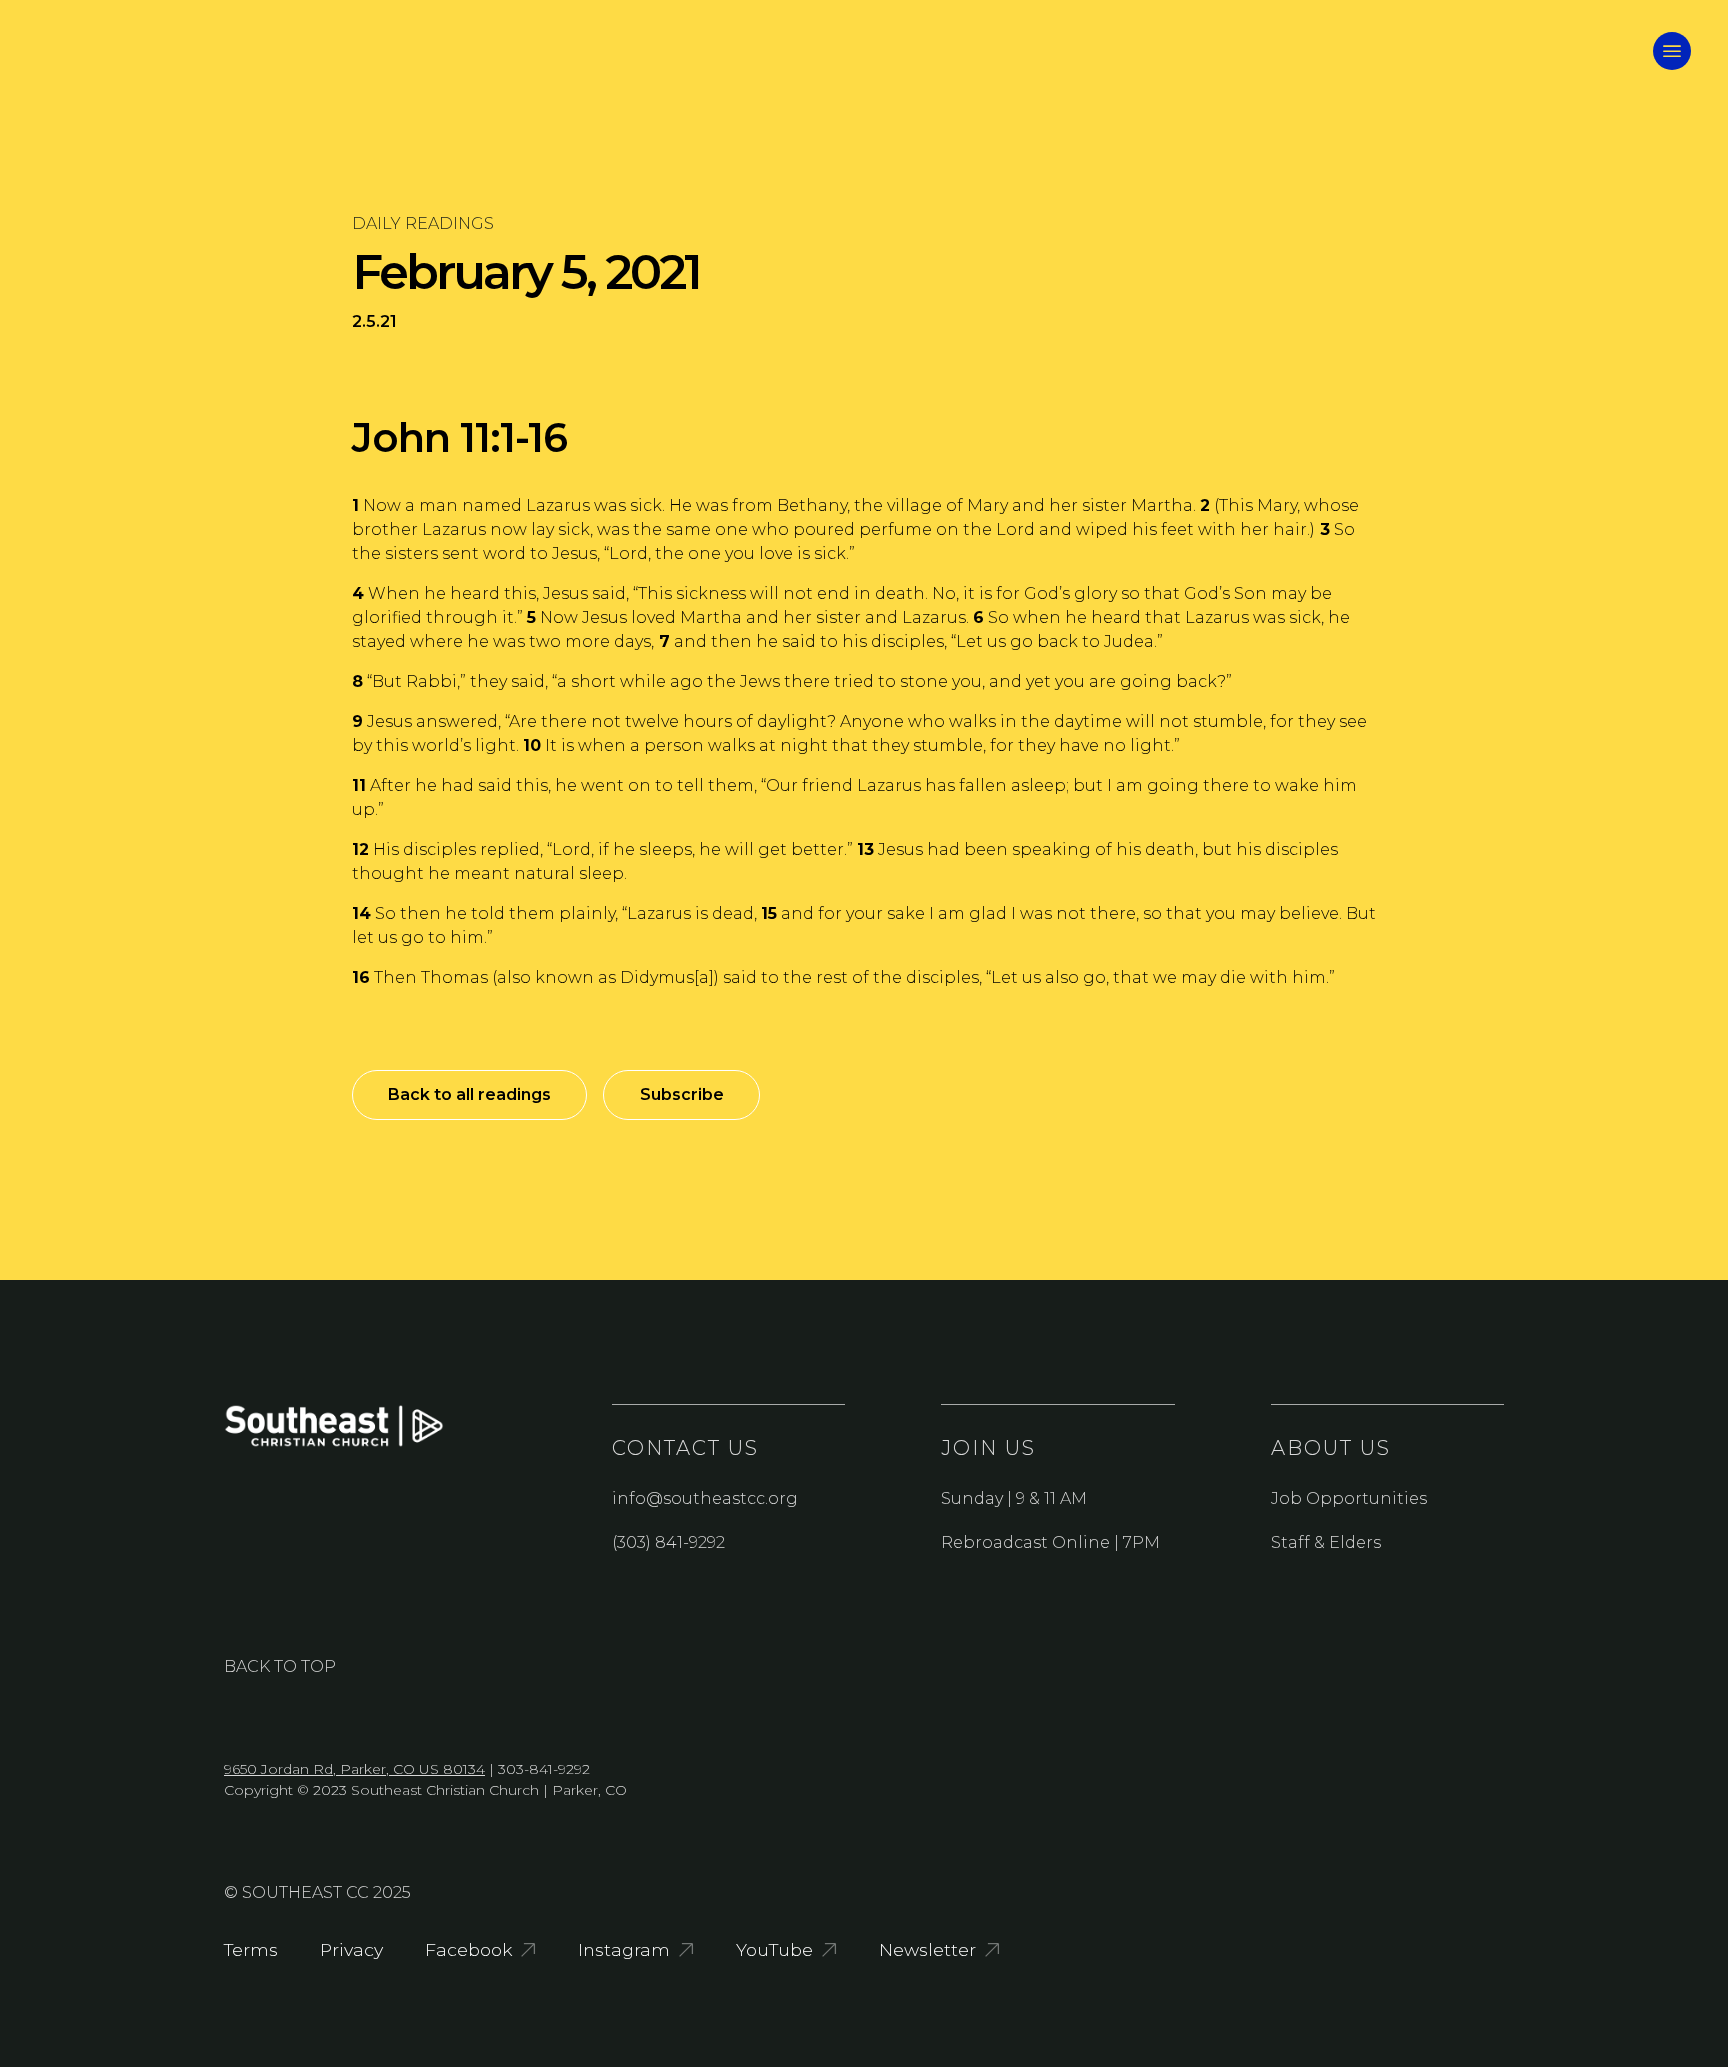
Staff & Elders (1326, 1542)
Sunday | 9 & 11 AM (1014, 1498)
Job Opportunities (1349, 1498)
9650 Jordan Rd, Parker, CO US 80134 (354, 1769)
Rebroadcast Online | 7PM (1050, 1542)
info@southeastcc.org (705, 1498)
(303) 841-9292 (668, 1542)
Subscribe (682, 1094)
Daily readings (423, 223)
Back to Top (280, 1666)
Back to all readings (469, 1094)
